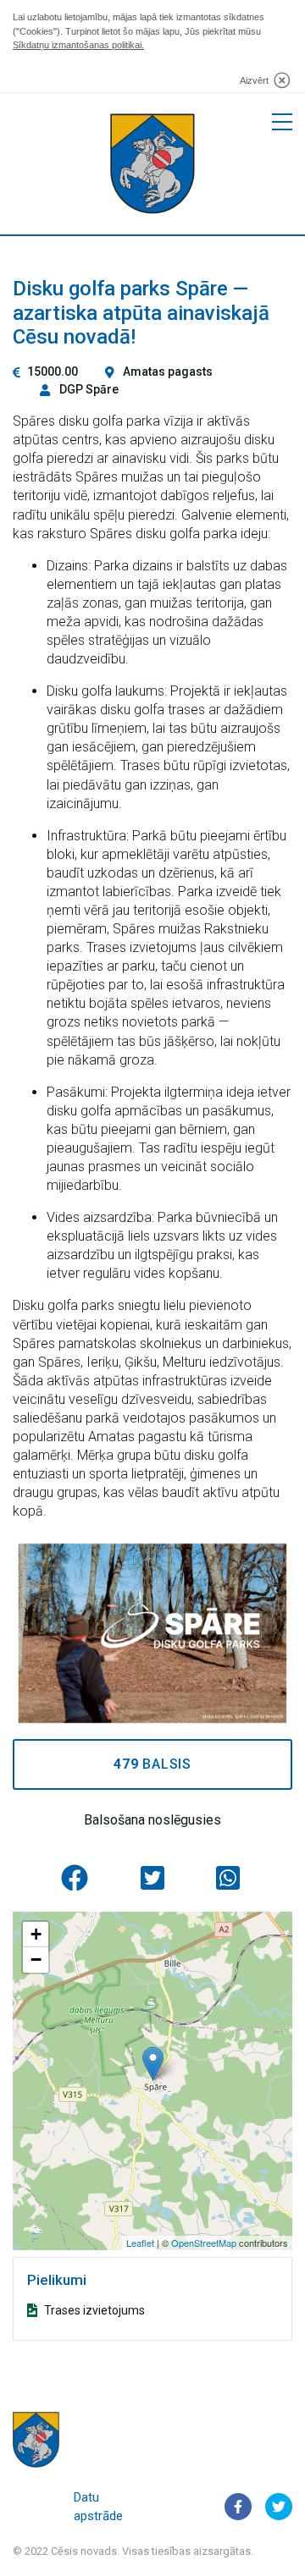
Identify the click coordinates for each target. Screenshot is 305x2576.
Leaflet (140, 2243)
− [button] (36, 1960)
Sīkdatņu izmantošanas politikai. (78, 45)
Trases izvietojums (94, 2310)
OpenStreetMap (204, 2243)
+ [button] (36, 1934)
